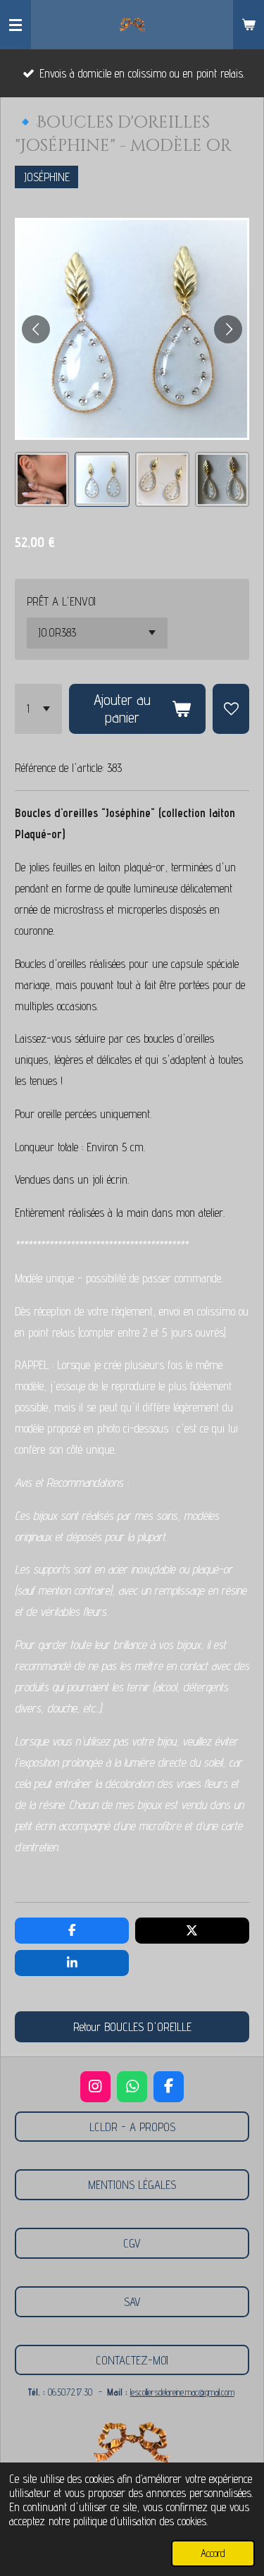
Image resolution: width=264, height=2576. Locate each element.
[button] (42, 479)
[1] (38, 709)
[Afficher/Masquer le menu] (15, 25)
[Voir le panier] (249, 25)
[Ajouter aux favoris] (231, 709)
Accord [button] (213, 2553)
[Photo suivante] (228, 329)
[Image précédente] (36, 329)
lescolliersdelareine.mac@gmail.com (182, 2392)
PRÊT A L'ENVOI (61, 601)
